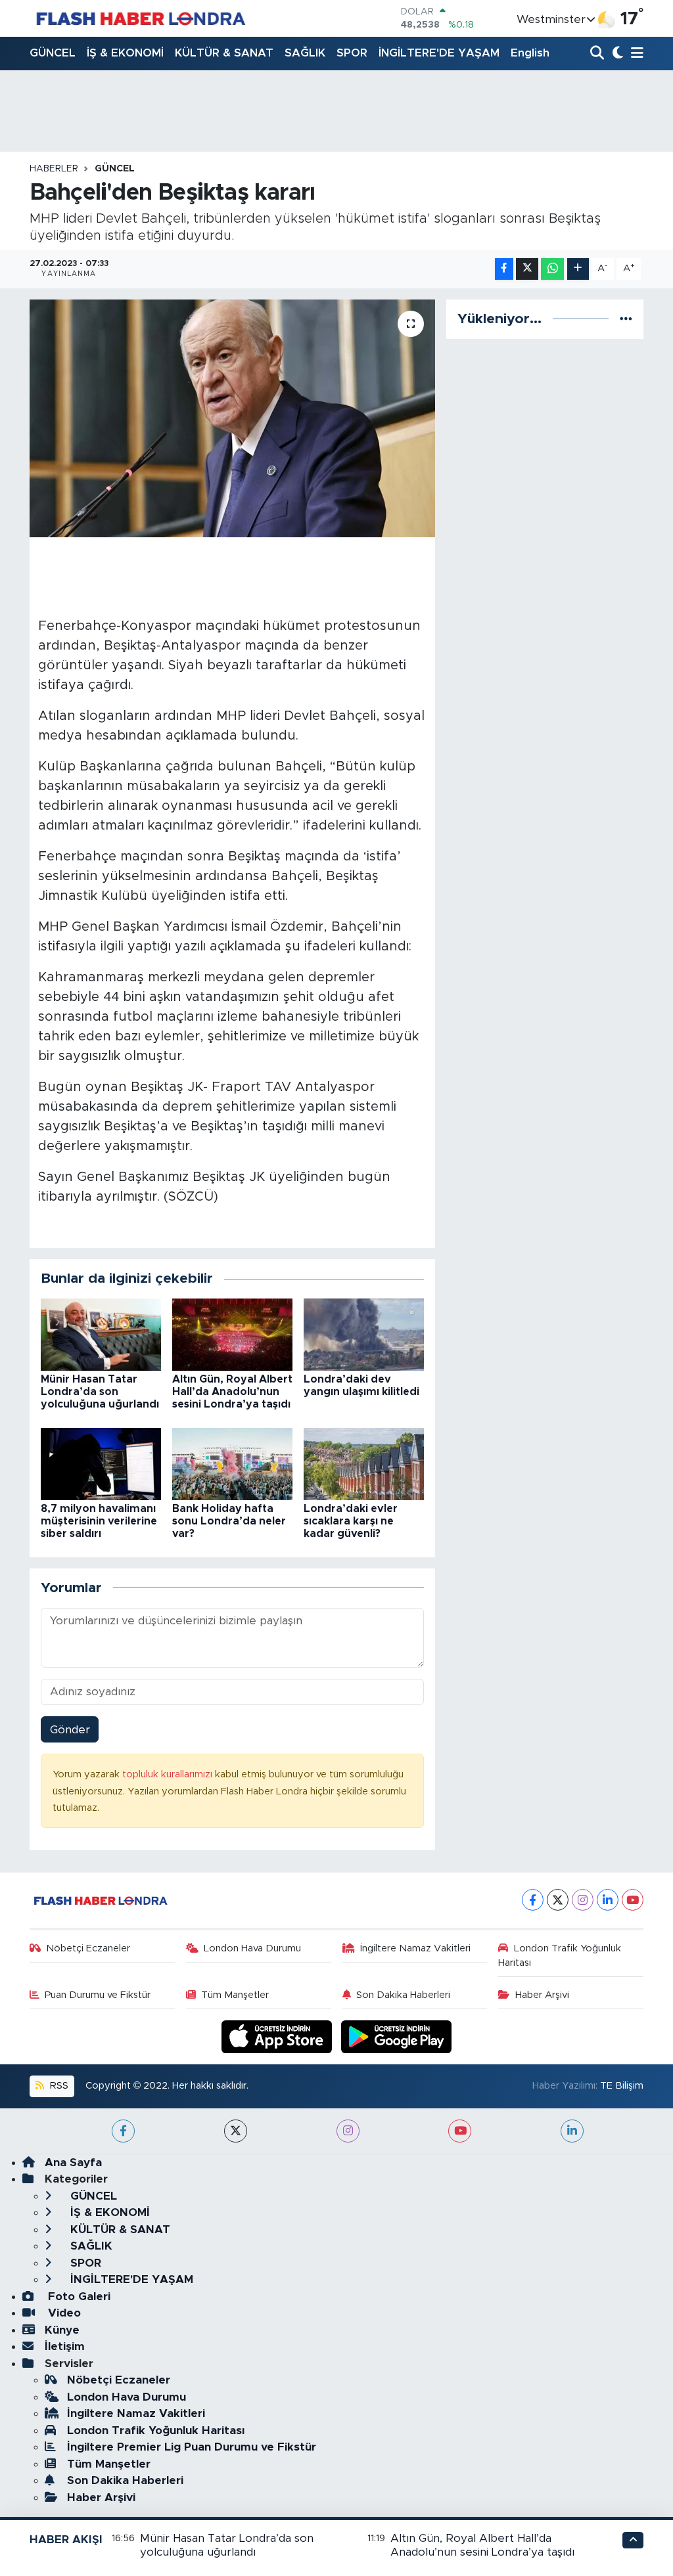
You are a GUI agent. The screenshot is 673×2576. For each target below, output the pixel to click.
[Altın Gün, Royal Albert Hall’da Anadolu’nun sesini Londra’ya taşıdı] (232, 1334)
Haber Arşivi (542, 1995)
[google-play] (397, 2036)
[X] (558, 1900)
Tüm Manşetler (235, 1995)
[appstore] (279, 2036)
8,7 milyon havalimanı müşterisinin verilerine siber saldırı (99, 1521)
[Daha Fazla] (578, 269)
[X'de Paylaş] (527, 269)
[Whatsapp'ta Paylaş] (552, 269)
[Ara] (598, 54)
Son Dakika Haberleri (403, 1995)
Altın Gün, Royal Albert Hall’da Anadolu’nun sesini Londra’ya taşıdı (232, 1392)
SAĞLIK (305, 53)
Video (63, 2313)
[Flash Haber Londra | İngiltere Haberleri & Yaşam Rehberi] (140, 18)
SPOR (352, 53)
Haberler (54, 169)
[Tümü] (626, 319)
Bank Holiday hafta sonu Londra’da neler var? (229, 1521)
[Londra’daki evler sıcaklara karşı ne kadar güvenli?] (364, 1463)
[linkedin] (572, 2131)
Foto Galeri (78, 2297)
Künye (62, 2330)
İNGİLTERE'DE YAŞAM (439, 53)
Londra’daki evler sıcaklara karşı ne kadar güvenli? (351, 1521)
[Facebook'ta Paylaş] (504, 269)
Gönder (70, 1730)
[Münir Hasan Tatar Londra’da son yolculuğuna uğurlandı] (101, 1334)
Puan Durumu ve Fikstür (98, 1995)
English (530, 53)
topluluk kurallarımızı (169, 1774)
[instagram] (348, 2131)
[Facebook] (533, 1900)
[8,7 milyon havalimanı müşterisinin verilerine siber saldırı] (101, 1463)
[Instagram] (583, 1900)
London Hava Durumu (252, 1948)
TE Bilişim (622, 2086)
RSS (58, 2086)
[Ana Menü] (635, 54)
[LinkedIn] (608, 1900)
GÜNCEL (53, 53)
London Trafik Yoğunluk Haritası (560, 1956)
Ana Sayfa (73, 2163)
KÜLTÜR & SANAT (224, 53)
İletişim (65, 2346)
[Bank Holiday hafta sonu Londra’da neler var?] (232, 1463)
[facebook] (123, 2131)
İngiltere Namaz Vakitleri (415, 1948)
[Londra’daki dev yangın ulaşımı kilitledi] (364, 1334)
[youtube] (460, 2131)
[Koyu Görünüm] (616, 54)
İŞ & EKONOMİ (125, 53)
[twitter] (236, 2131)
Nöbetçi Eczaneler (88, 1948)
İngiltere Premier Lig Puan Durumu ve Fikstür (192, 2447)
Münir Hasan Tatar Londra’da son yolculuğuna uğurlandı (100, 1392)
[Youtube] (633, 1900)
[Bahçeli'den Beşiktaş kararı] (232, 418)
